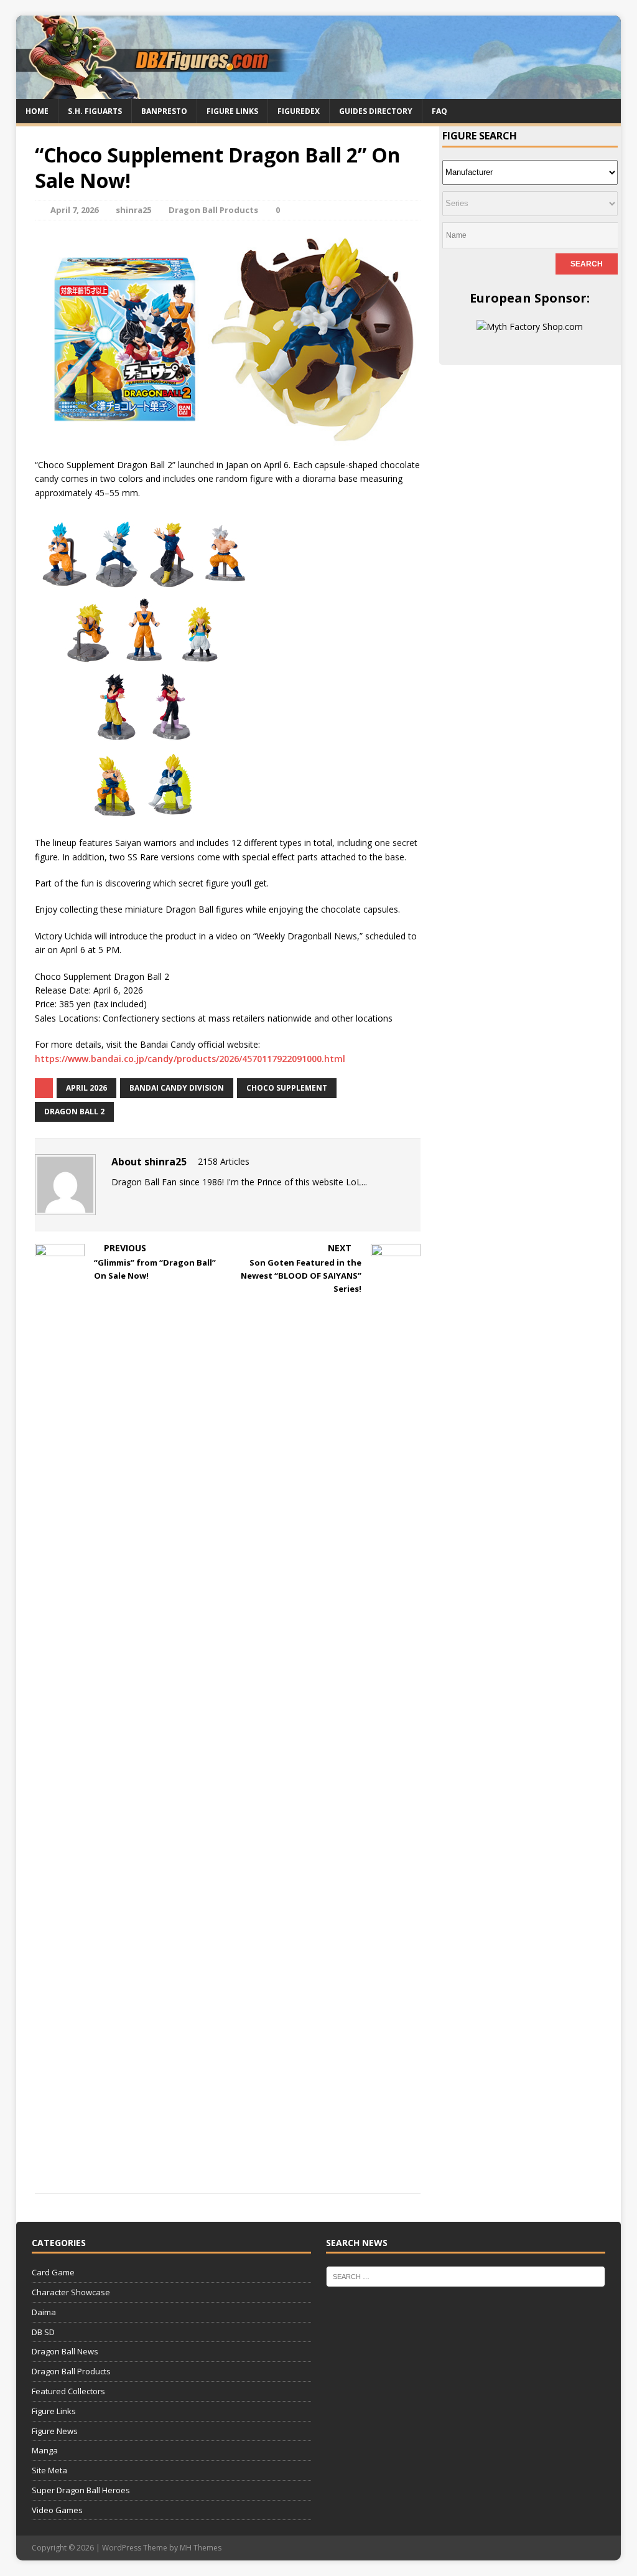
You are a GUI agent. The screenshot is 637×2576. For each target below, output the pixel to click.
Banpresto (164, 111)
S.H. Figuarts (95, 111)
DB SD (43, 2332)
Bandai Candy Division (177, 1088)
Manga (45, 2450)
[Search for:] (466, 2276)
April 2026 (86, 1088)
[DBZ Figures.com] (319, 91)
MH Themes (201, 2548)
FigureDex (299, 111)
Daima (44, 2312)
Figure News (55, 2431)
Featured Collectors (68, 2391)
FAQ (439, 111)
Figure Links (232, 111)
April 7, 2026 (74, 210)
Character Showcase (71, 2292)
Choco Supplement (287, 1088)
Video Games (57, 2510)
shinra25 (133, 210)
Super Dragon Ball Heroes (81, 2490)
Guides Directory (376, 111)
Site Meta (49, 2470)
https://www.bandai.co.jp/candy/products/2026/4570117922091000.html (190, 1059)
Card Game (53, 2272)
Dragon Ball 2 (74, 1112)
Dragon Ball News (65, 2351)
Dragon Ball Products (213, 210)
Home (37, 111)
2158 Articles (224, 1161)
